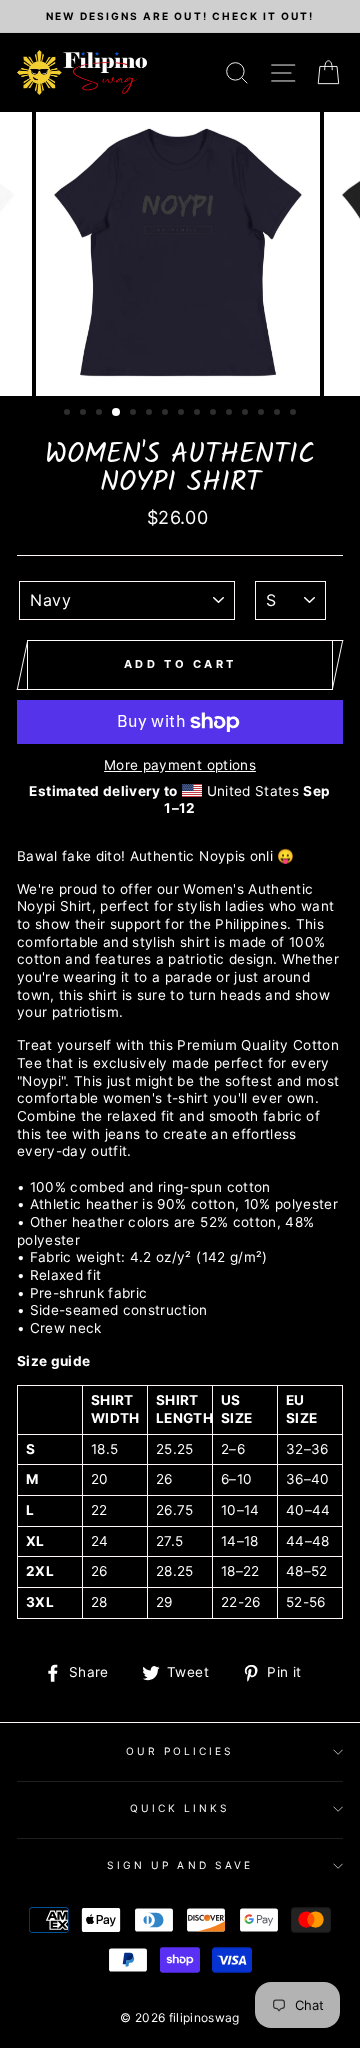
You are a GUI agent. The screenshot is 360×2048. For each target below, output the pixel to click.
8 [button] (183, 414)
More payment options (180, 765)
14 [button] (279, 414)
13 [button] (263, 414)
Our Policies (180, 1751)
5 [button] (135, 414)
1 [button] (69, 414)
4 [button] (117, 413)
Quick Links (180, 1808)
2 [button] (85, 414)
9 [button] (199, 414)
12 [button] (247, 414)
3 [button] (101, 414)
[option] (180, 16)
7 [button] (167, 414)
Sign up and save (180, 1865)
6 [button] (151, 414)
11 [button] (231, 414)
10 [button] (215, 414)
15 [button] (295, 414)
